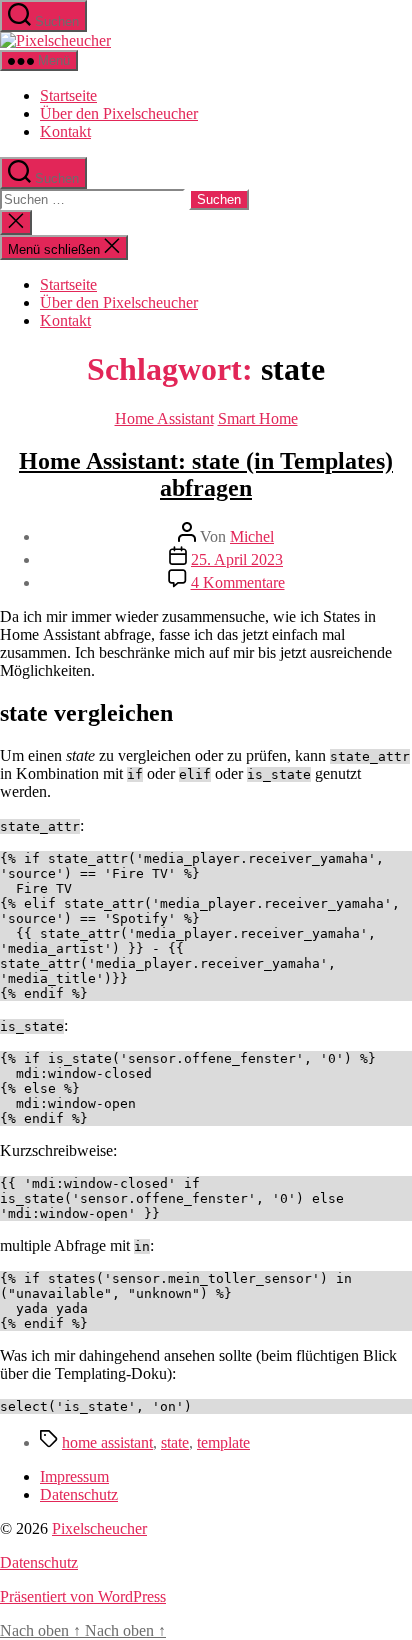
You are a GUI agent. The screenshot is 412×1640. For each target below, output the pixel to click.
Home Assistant (164, 418)
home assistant (107, 1442)
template (223, 1442)
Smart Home (258, 418)
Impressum (74, 1476)
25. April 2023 (237, 559)
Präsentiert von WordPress (83, 1596)
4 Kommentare (238, 582)
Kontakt (65, 131)
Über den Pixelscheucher (119, 113)
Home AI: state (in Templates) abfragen (206, 474)
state (175, 1442)
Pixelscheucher (99, 1528)
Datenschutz (79, 1494)
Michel (252, 536)
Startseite (68, 95)
